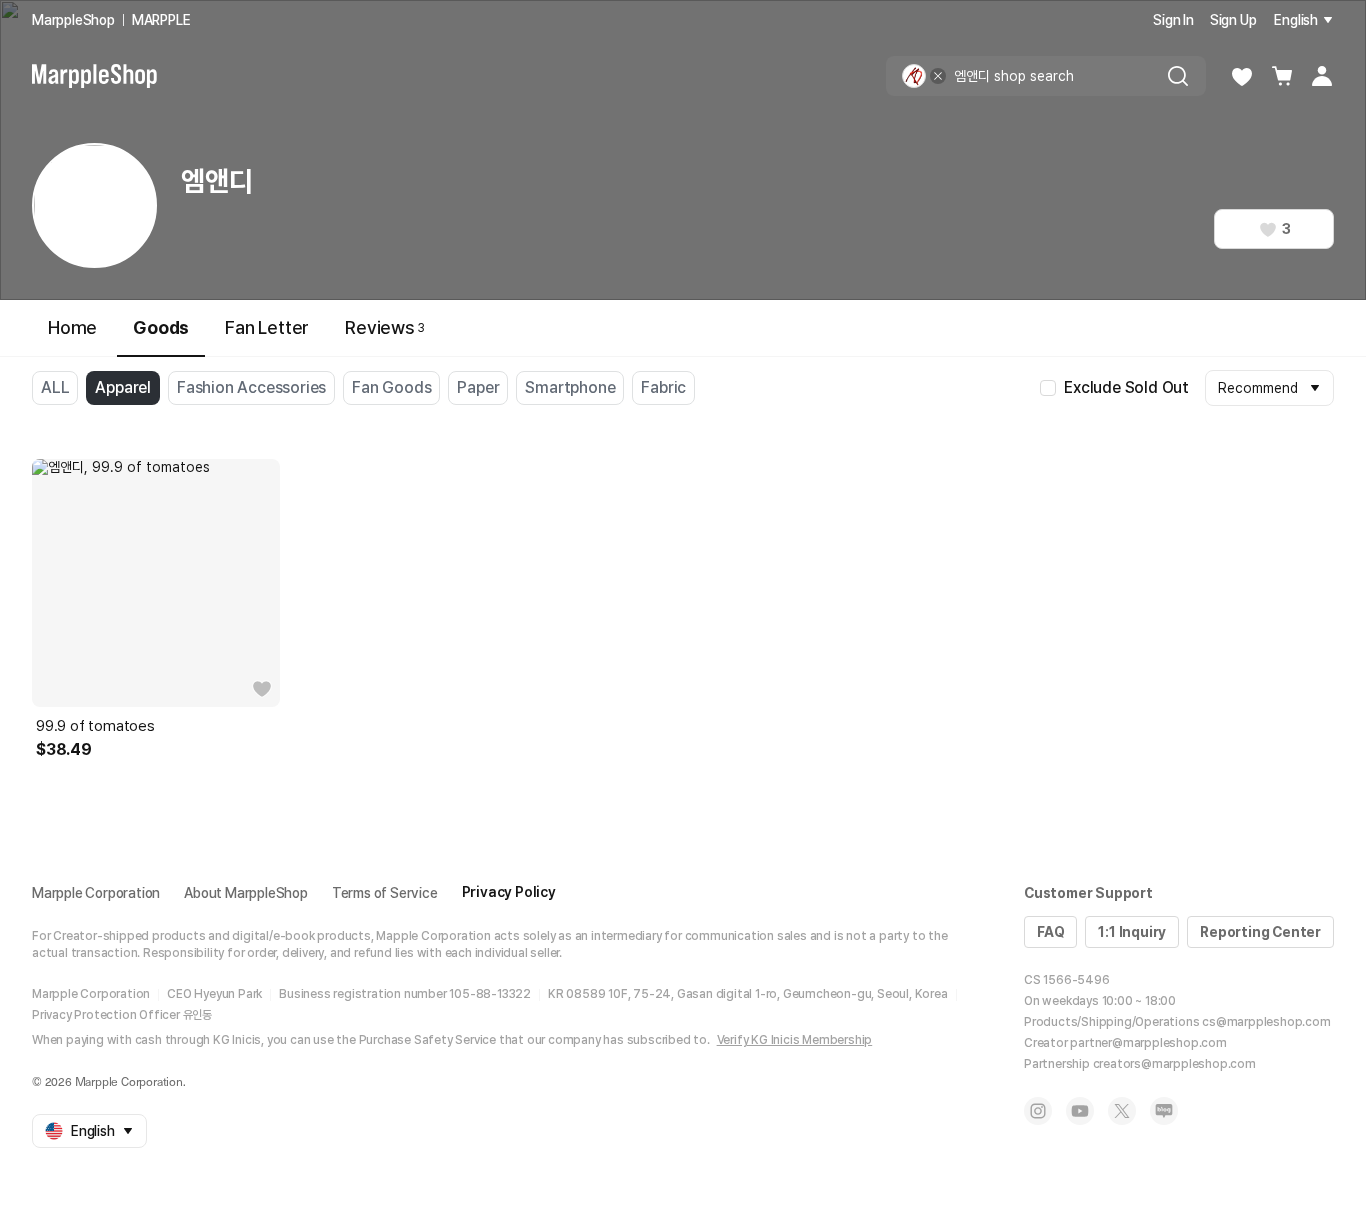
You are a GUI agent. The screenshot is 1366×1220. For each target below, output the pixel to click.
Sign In (1173, 20)
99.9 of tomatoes (95, 726)
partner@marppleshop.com (1148, 1043)
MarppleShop (73, 20)
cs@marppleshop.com (1266, 1022)
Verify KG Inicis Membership (795, 1040)
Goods (161, 327)
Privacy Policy (509, 892)
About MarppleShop (246, 893)
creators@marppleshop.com (1174, 1064)
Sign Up (1233, 20)
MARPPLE (161, 20)
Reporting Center (1260, 932)
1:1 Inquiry (1132, 932)
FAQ (1050, 932)
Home (72, 327)
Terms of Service (385, 893)
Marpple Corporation (96, 893)
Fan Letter (267, 327)
